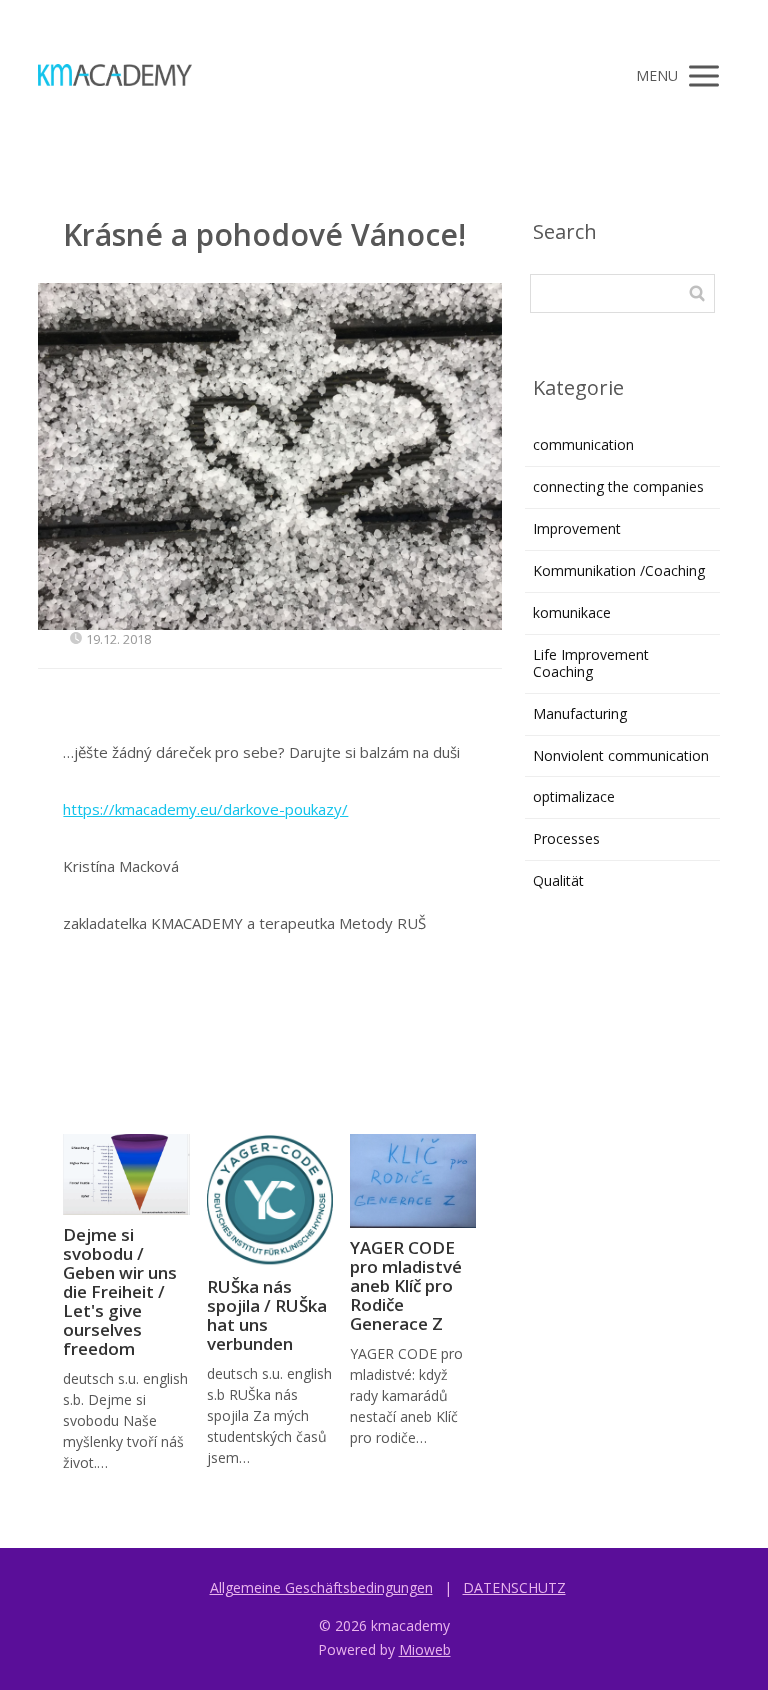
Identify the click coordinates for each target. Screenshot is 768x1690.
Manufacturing (580, 713)
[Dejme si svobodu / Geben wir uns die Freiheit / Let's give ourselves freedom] (126, 1174)
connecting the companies (618, 486)
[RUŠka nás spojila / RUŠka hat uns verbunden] (270, 1201)
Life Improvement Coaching (591, 663)
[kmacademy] (115, 76)
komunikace (572, 612)
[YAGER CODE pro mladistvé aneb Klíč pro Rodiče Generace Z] (413, 1181)
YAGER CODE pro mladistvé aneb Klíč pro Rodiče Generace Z (406, 1285)
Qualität (558, 880)
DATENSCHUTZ (514, 1587)
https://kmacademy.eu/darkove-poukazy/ (205, 809)
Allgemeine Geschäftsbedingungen (321, 1587)
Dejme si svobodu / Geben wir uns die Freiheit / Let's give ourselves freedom (120, 1291)
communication (583, 444)
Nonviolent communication (621, 755)
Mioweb (425, 1649)
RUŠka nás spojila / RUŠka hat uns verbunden (267, 1315)
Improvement (577, 528)
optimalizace (574, 796)
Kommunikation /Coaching (619, 570)
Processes (566, 838)
